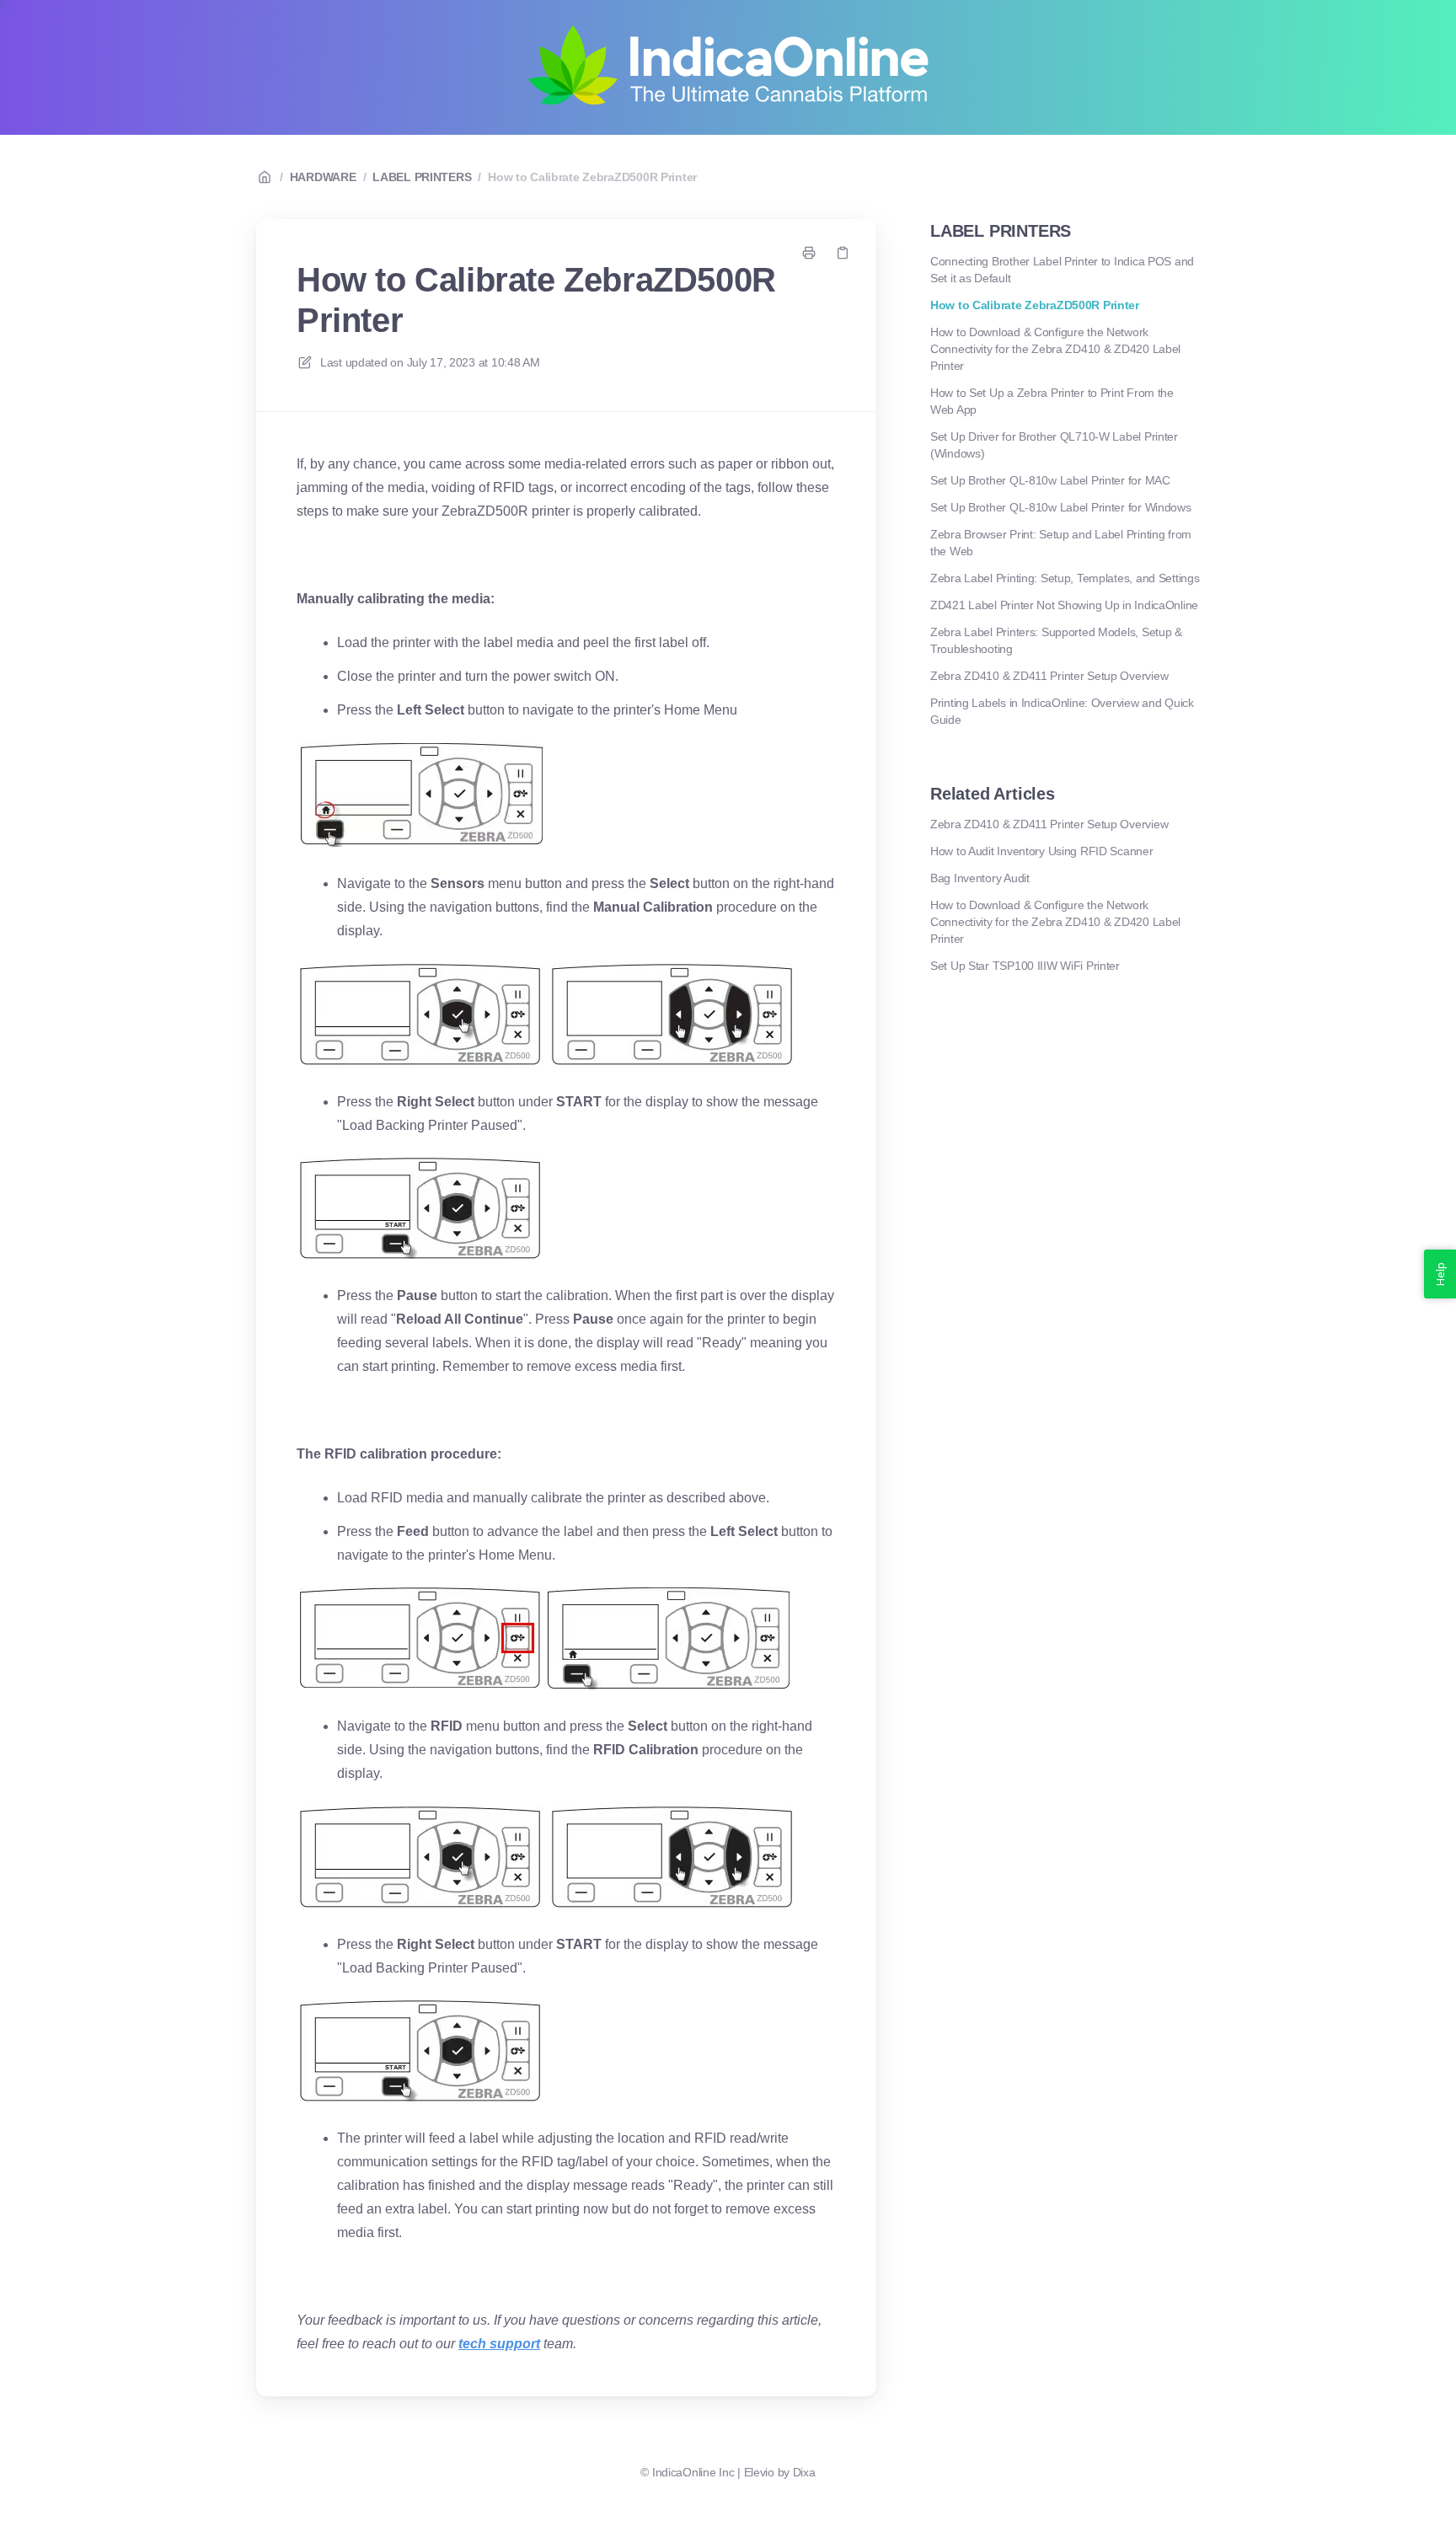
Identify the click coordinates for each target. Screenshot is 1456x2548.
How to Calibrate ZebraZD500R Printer (592, 177)
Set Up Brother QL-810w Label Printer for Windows (1061, 507)
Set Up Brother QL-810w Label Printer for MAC (1050, 480)
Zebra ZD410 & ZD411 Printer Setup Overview (1049, 676)
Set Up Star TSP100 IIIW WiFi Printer (1025, 966)
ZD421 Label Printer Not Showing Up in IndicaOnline (1064, 605)
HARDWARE (323, 177)
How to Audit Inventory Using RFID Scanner (1042, 851)
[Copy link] (843, 253)
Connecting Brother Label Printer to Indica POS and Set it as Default (1062, 270)
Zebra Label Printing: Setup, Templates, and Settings (1065, 578)
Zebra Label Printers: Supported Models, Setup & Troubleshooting (1056, 640)
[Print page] (809, 253)
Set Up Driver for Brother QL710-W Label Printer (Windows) (1054, 445)
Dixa (804, 2472)
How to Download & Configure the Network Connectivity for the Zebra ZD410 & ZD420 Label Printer (1055, 349)
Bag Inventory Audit (980, 878)
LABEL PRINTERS (422, 177)
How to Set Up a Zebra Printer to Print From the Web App (1052, 401)
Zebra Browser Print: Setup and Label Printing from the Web (1061, 543)
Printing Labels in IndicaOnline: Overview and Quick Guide (1062, 711)
